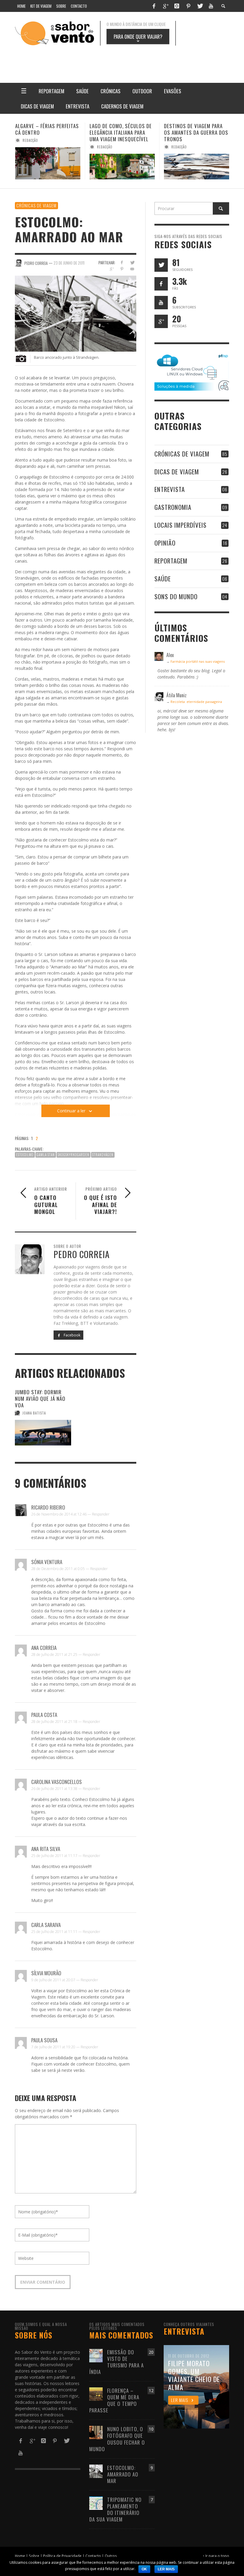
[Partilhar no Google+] (111, 269)
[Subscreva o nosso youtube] (161, 303)
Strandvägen (103, 1155)
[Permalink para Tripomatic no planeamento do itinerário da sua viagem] (96, 2503)
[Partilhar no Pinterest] (122, 269)
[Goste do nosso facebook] (161, 284)
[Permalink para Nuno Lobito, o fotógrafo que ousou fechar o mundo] (96, 2432)
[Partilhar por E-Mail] (132, 269)
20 (151, 2352)
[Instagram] (177, 6)
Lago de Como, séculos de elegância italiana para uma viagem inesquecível (46, 132)
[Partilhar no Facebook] (122, 262)
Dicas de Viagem (177, 472)
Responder (101, 1514)
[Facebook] (154, 6)
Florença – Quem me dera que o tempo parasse (114, 2400)
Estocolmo (25, 1155)
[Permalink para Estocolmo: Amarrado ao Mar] (96, 2471)
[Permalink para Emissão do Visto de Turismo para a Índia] (96, 2355)
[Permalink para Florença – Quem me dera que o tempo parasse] (96, 2393)
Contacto (93, 2556)
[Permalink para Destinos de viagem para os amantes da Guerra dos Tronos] (122, 167)
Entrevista (170, 489)
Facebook (72, 1335)
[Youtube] (211, 6)
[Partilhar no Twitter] (132, 262)
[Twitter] (200, 6)
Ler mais (166, 2569)
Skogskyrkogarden (73, 1155)
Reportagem (171, 561)
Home (20, 2556)
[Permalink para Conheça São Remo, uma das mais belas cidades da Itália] (197, 167)
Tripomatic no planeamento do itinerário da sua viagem (115, 2509)
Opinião (165, 543)
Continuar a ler (71, 1111)
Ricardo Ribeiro (48, 1507)
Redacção (30, 147)
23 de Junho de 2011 (69, 263)
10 (151, 2429)
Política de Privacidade (62, 2556)
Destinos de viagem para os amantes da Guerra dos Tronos (122, 132)
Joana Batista (34, 1413)
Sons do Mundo (176, 596)
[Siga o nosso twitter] (161, 265)
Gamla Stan (46, 1155)
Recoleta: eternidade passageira (196, 702)
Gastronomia (173, 507)
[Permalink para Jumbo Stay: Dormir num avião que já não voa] (43, 1433)
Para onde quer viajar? (138, 38)
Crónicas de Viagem (36, 205)
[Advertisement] (146, 60)
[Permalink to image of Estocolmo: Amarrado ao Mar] (76, 313)
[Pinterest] (188, 6)
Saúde (163, 579)
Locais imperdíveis (180, 525)
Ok (144, 2569)
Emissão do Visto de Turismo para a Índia (116, 2362)
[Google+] (165, 6)
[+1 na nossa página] (161, 321)
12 (151, 2391)
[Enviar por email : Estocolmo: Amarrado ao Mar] (21, 1140)
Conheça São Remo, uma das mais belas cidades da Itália (195, 132)
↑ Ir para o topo (216, 2556)
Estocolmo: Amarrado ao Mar (123, 2474)
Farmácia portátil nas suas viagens (198, 661)
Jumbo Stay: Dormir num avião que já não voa (40, 1399)
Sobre (34, 2556)
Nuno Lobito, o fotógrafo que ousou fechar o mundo (117, 2439)
